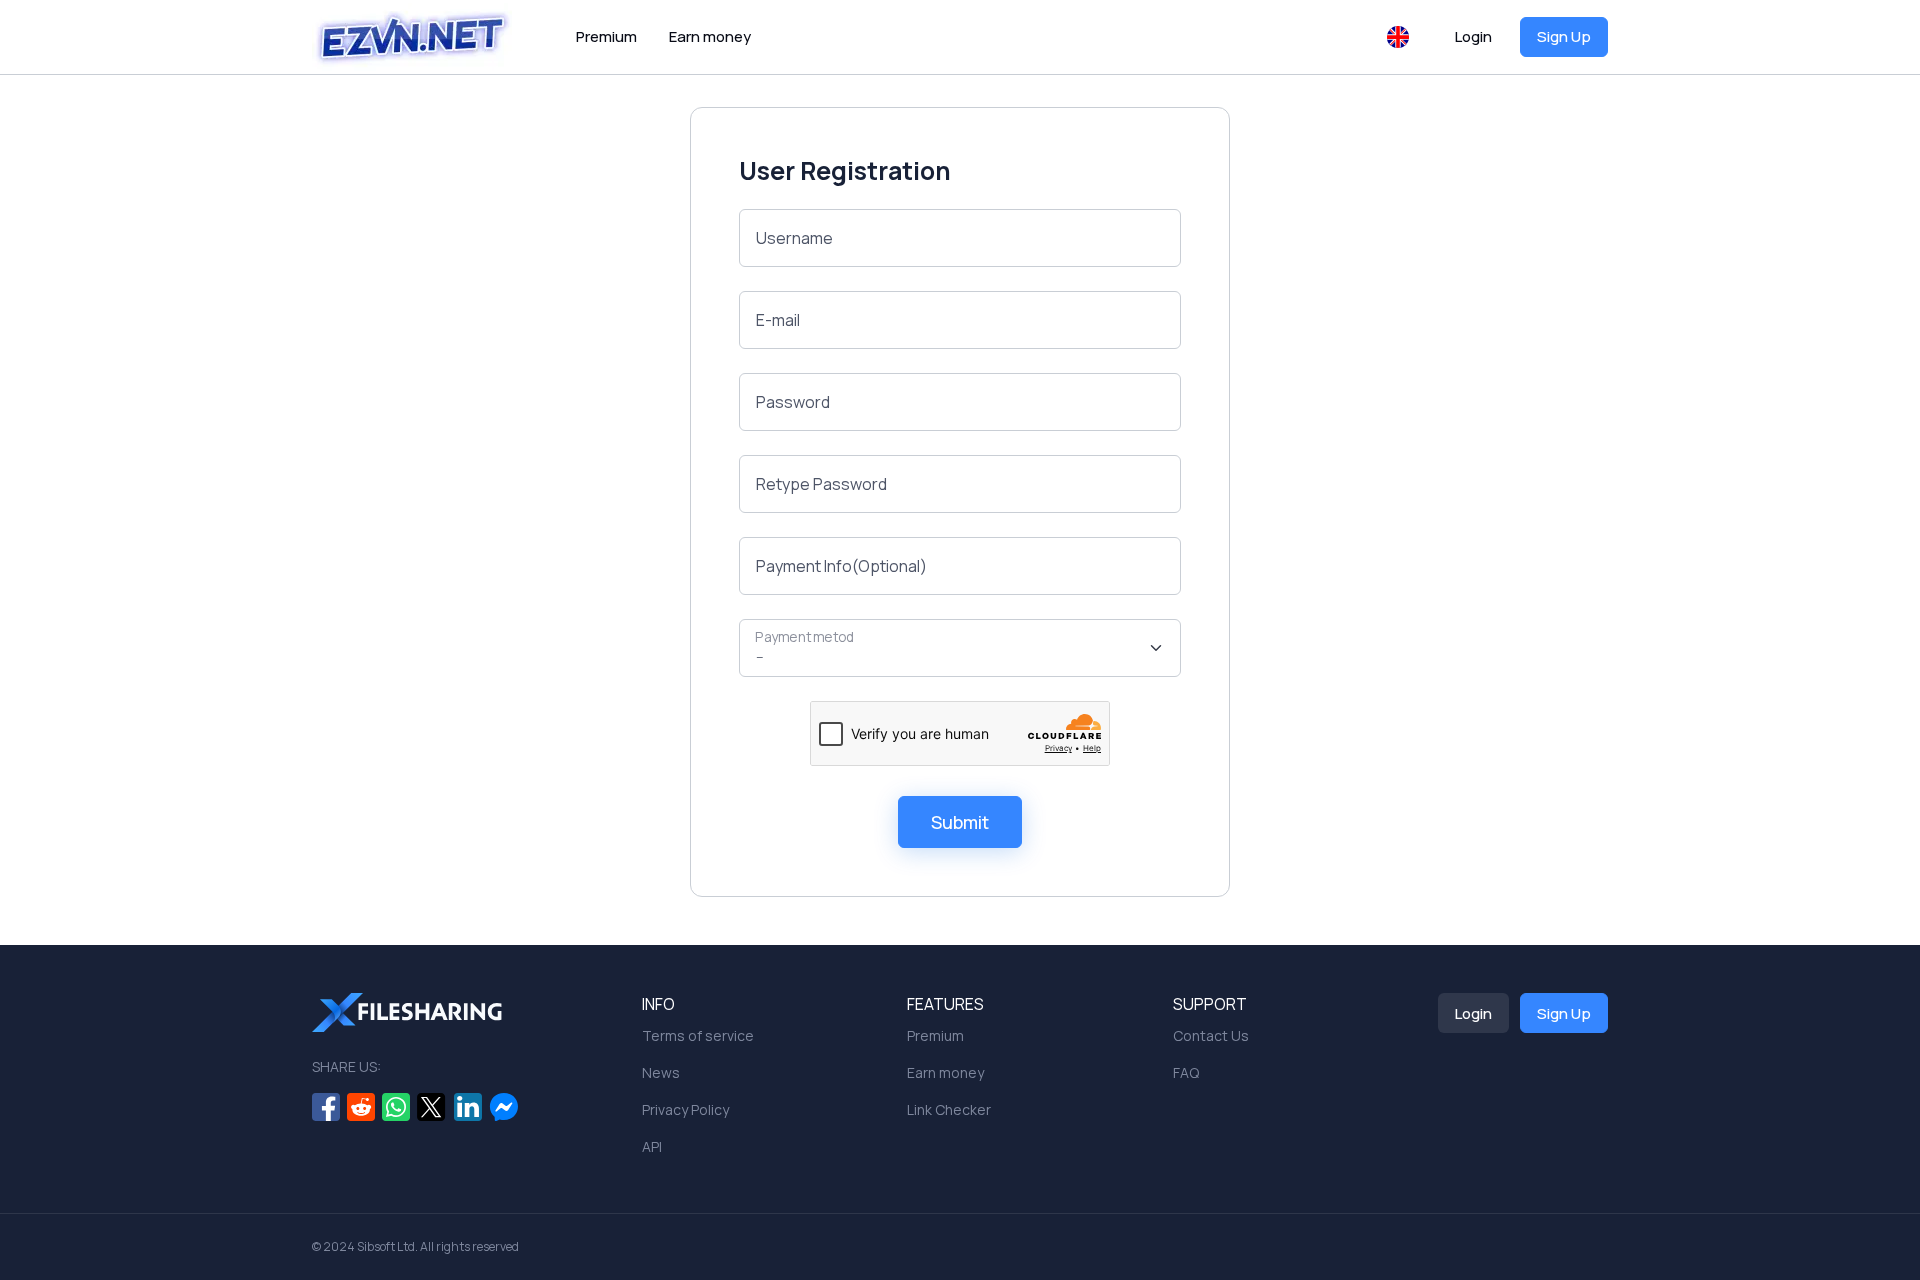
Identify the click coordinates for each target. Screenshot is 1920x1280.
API (652, 1146)
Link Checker (949, 1109)
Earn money (710, 36)
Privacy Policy (685, 1109)
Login (1473, 36)
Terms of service (698, 1035)
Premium (606, 36)
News (661, 1072)
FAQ (1186, 1072)
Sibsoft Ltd (386, 1246)
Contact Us (1211, 1035)
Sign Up (1564, 36)
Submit (960, 822)
